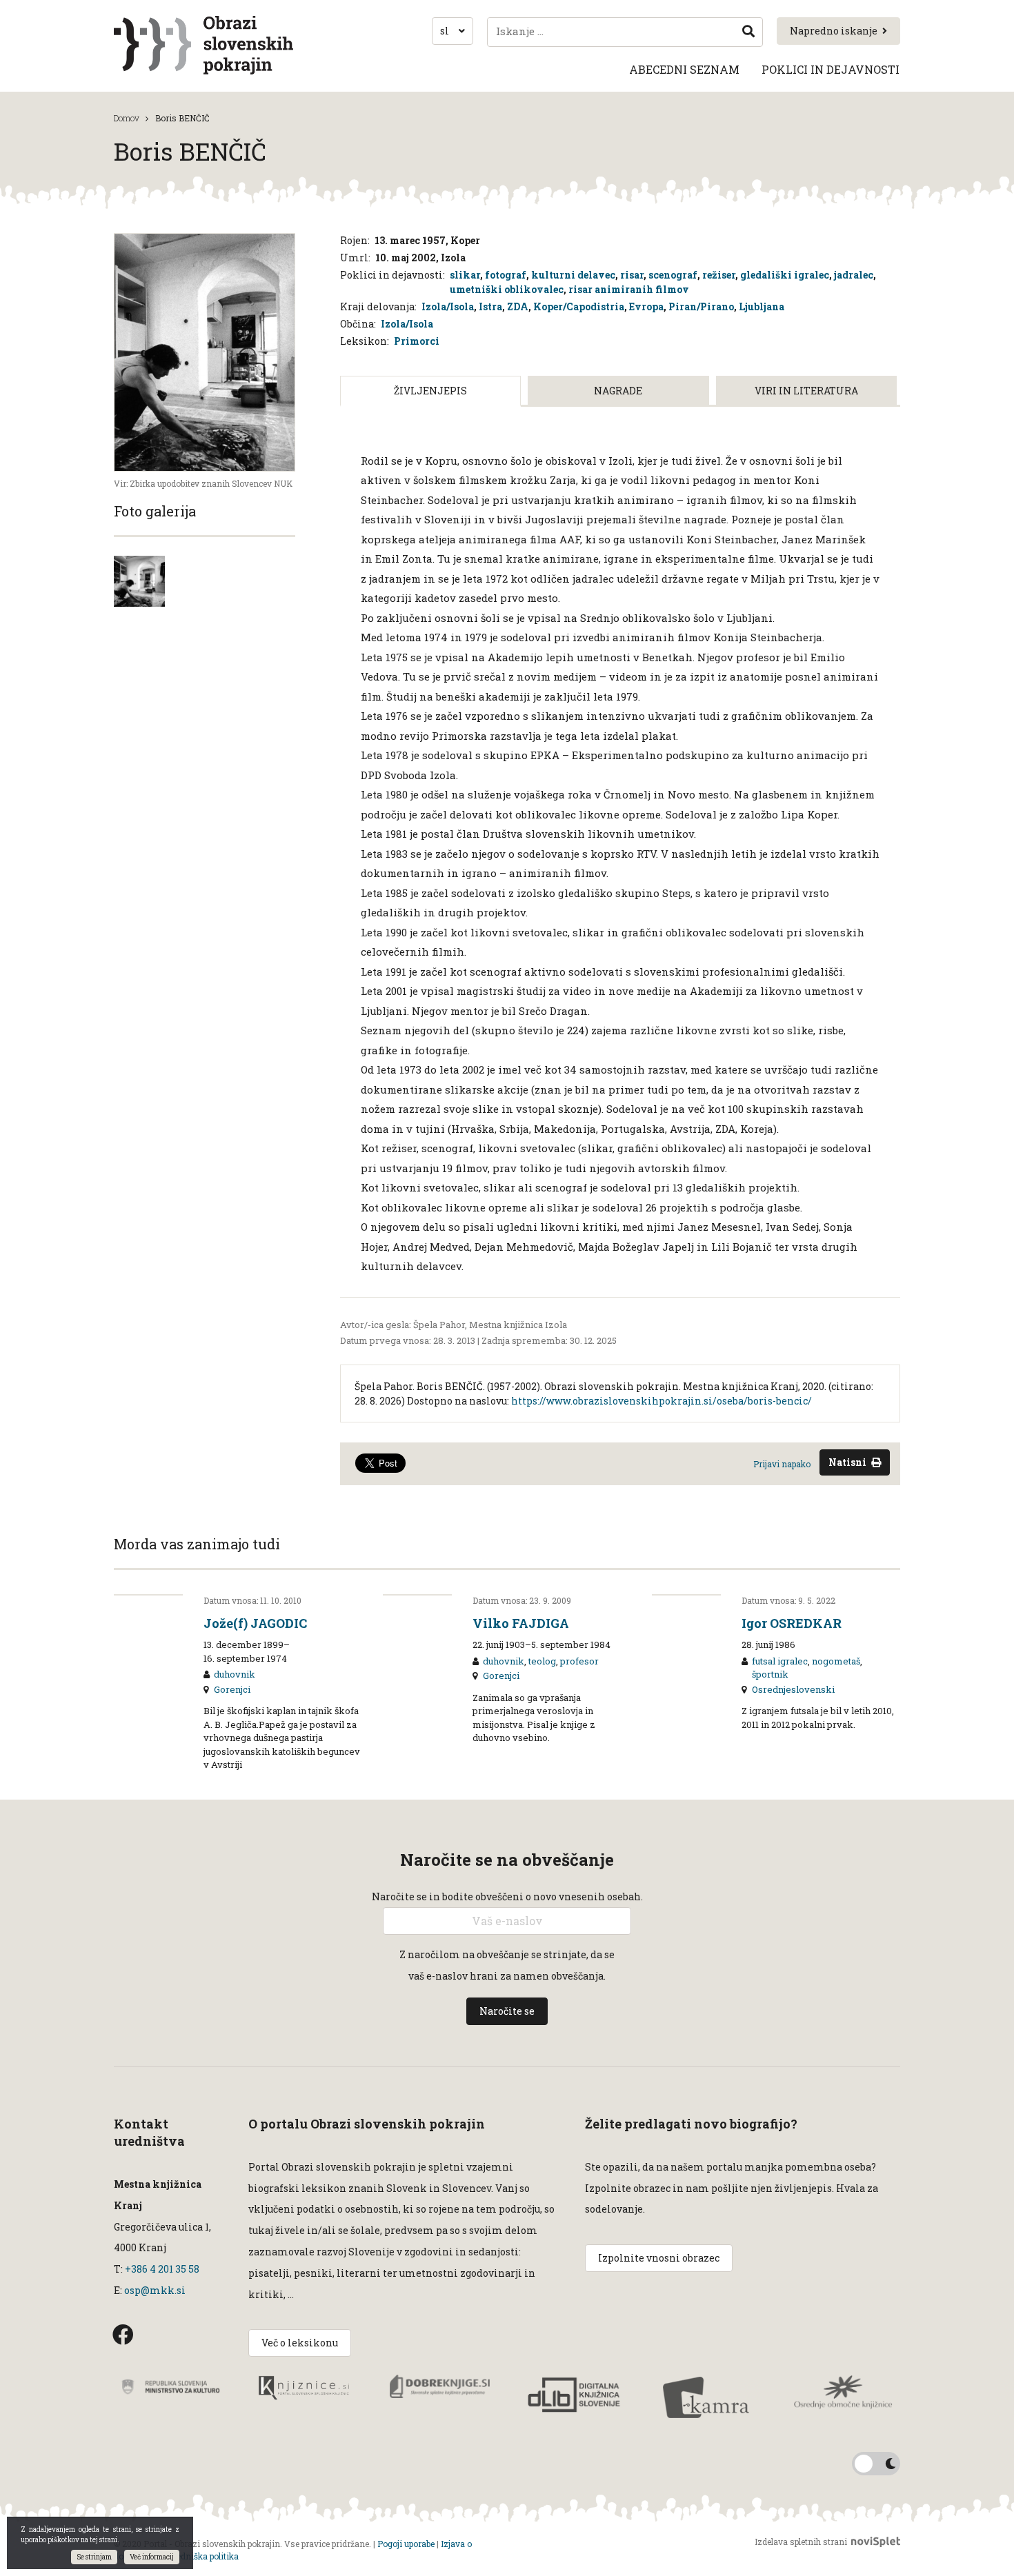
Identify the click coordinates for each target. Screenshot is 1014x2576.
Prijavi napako (782, 1464)
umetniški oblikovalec (507, 289)
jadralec (854, 275)
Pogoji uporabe (406, 2544)
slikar (465, 275)
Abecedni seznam (684, 69)
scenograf (673, 275)
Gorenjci (232, 1689)
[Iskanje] (748, 32)
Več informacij (152, 2557)
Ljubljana (762, 306)
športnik (770, 1674)
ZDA (518, 306)
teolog (542, 1661)
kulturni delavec (573, 275)
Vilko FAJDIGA (521, 1623)
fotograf (506, 275)
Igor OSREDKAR (792, 1623)
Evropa (646, 306)
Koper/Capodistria (579, 306)
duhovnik (235, 1674)
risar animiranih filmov (629, 289)
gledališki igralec (785, 275)
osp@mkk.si (155, 2290)
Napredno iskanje (834, 31)
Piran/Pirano (701, 306)
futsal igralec (780, 1661)
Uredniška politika (203, 2556)
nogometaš (836, 1661)
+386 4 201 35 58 (161, 2269)
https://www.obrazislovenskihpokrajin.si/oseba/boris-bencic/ (662, 1401)
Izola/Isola (448, 306)
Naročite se (507, 2011)
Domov (127, 118)
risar (632, 275)
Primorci (417, 341)
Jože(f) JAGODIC (255, 1623)
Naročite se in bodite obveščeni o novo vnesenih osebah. (507, 1896)
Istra (490, 306)
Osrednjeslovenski (793, 1689)
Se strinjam (94, 2557)
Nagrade (618, 391)
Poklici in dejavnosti (831, 69)
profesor (579, 1661)
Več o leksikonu (300, 2343)
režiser (719, 275)
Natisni (847, 1462)
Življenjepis (430, 391)
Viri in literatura (806, 391)
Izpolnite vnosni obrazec (659, 2258)
